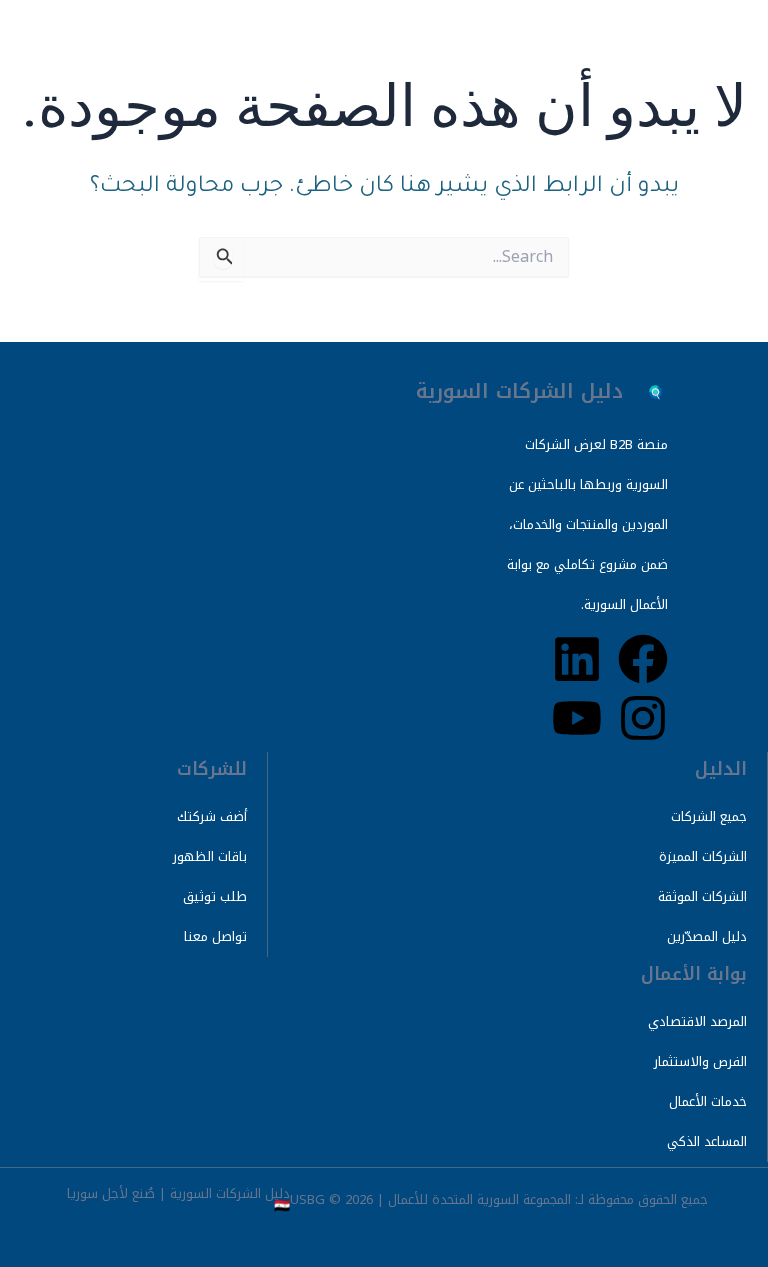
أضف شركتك (212, 816)
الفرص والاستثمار (700, 1061)
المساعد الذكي (707, 1141)
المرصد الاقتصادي (697, 1021)
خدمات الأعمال (708, 1101)
